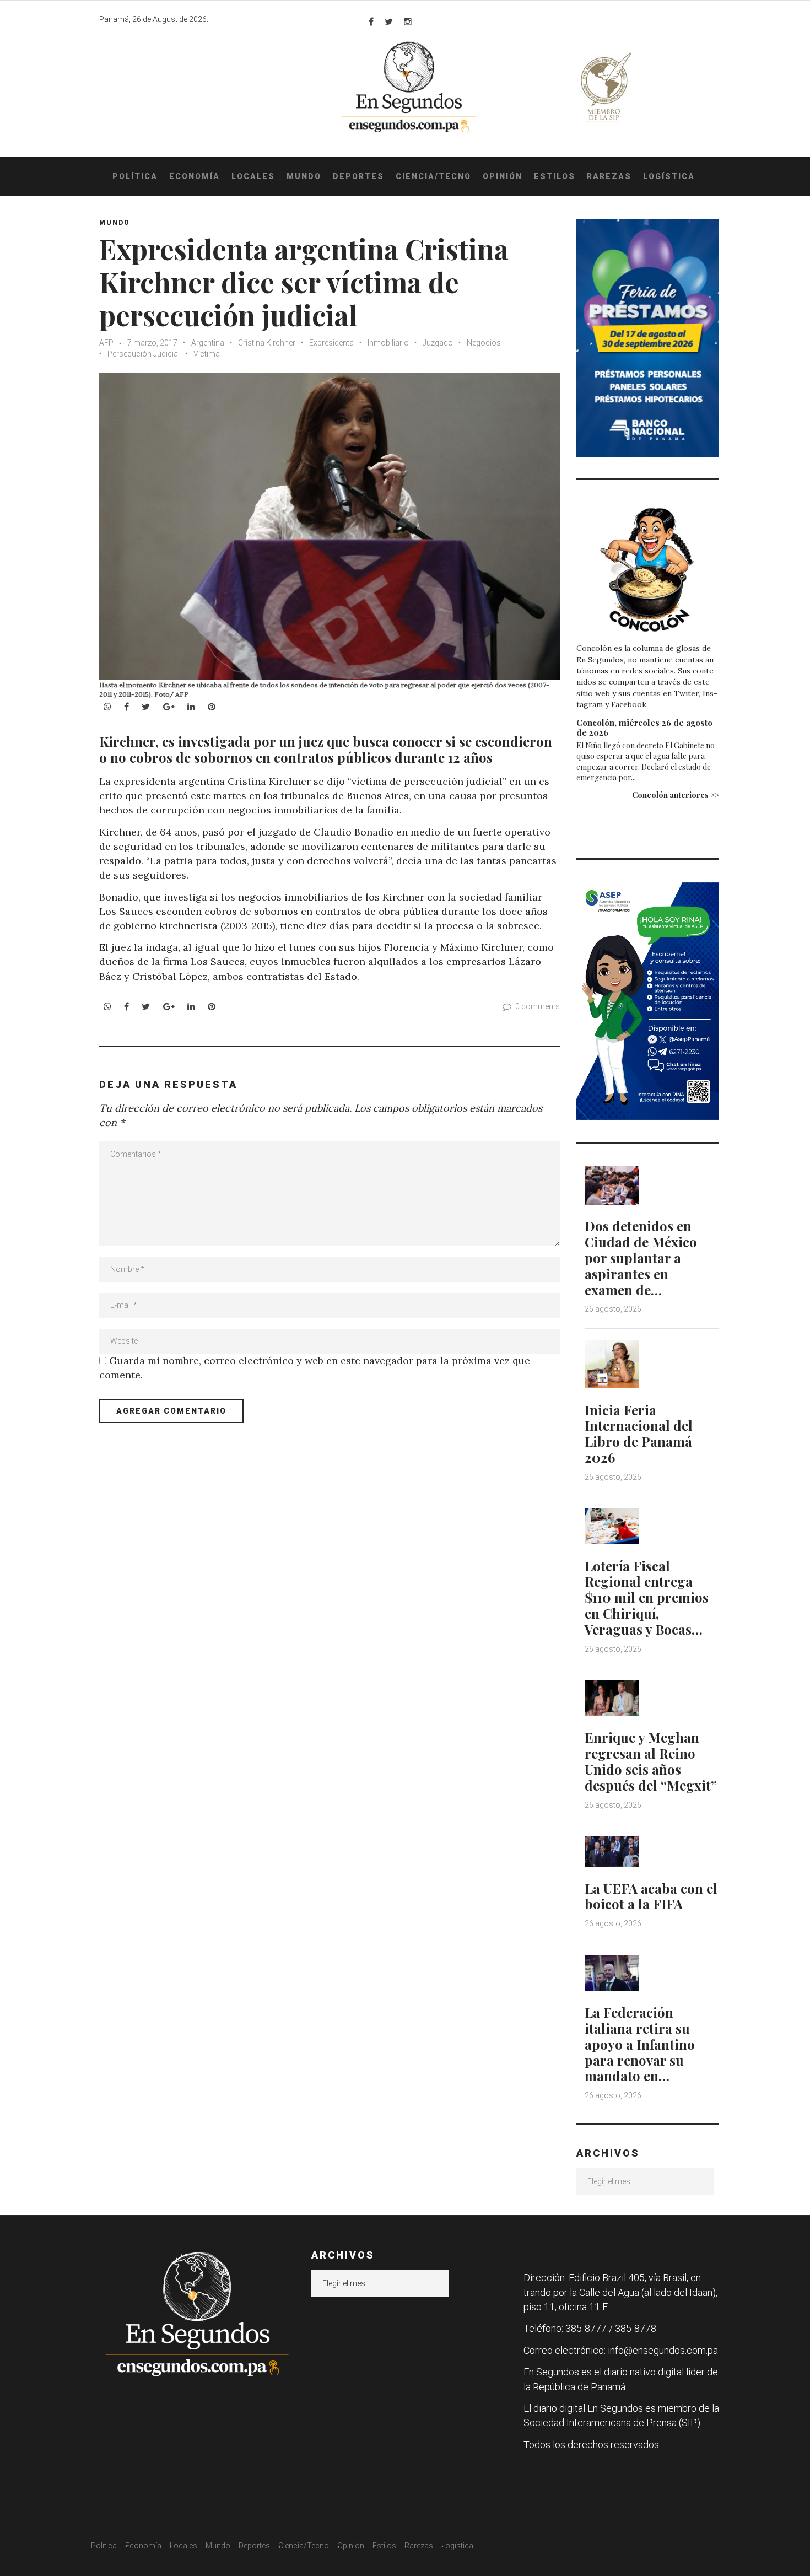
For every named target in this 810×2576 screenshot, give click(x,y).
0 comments (538, 1006)
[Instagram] (408, 21)
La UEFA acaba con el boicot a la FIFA (651, 1896)
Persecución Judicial (144, 354)
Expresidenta (331, 343)
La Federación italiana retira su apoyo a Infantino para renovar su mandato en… (640, 2044)
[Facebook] (371, 21)
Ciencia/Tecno (433, 176)
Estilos (555, 176)
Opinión (503, 176)
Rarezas (609, 176)
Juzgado (438, 343)
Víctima (207, 354)
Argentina (208, 343)
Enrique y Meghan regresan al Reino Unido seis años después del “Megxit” (651, 1761)
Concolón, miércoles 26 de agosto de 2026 (644, 727)
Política (135, 176)
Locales (253, 176)
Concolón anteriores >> (676, 795)
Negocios (484, 343)
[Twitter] (389, 21)
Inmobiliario (388, 343)
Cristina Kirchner (267, 343)
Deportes (358, 176)
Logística (669, 176)
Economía (195, 176)
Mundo (304, 176)
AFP (106, 343)
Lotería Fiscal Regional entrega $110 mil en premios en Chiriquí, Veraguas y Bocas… (647, 1597)
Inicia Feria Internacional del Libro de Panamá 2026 (639, 1433)
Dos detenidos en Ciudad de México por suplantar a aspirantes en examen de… (641, 1257)
